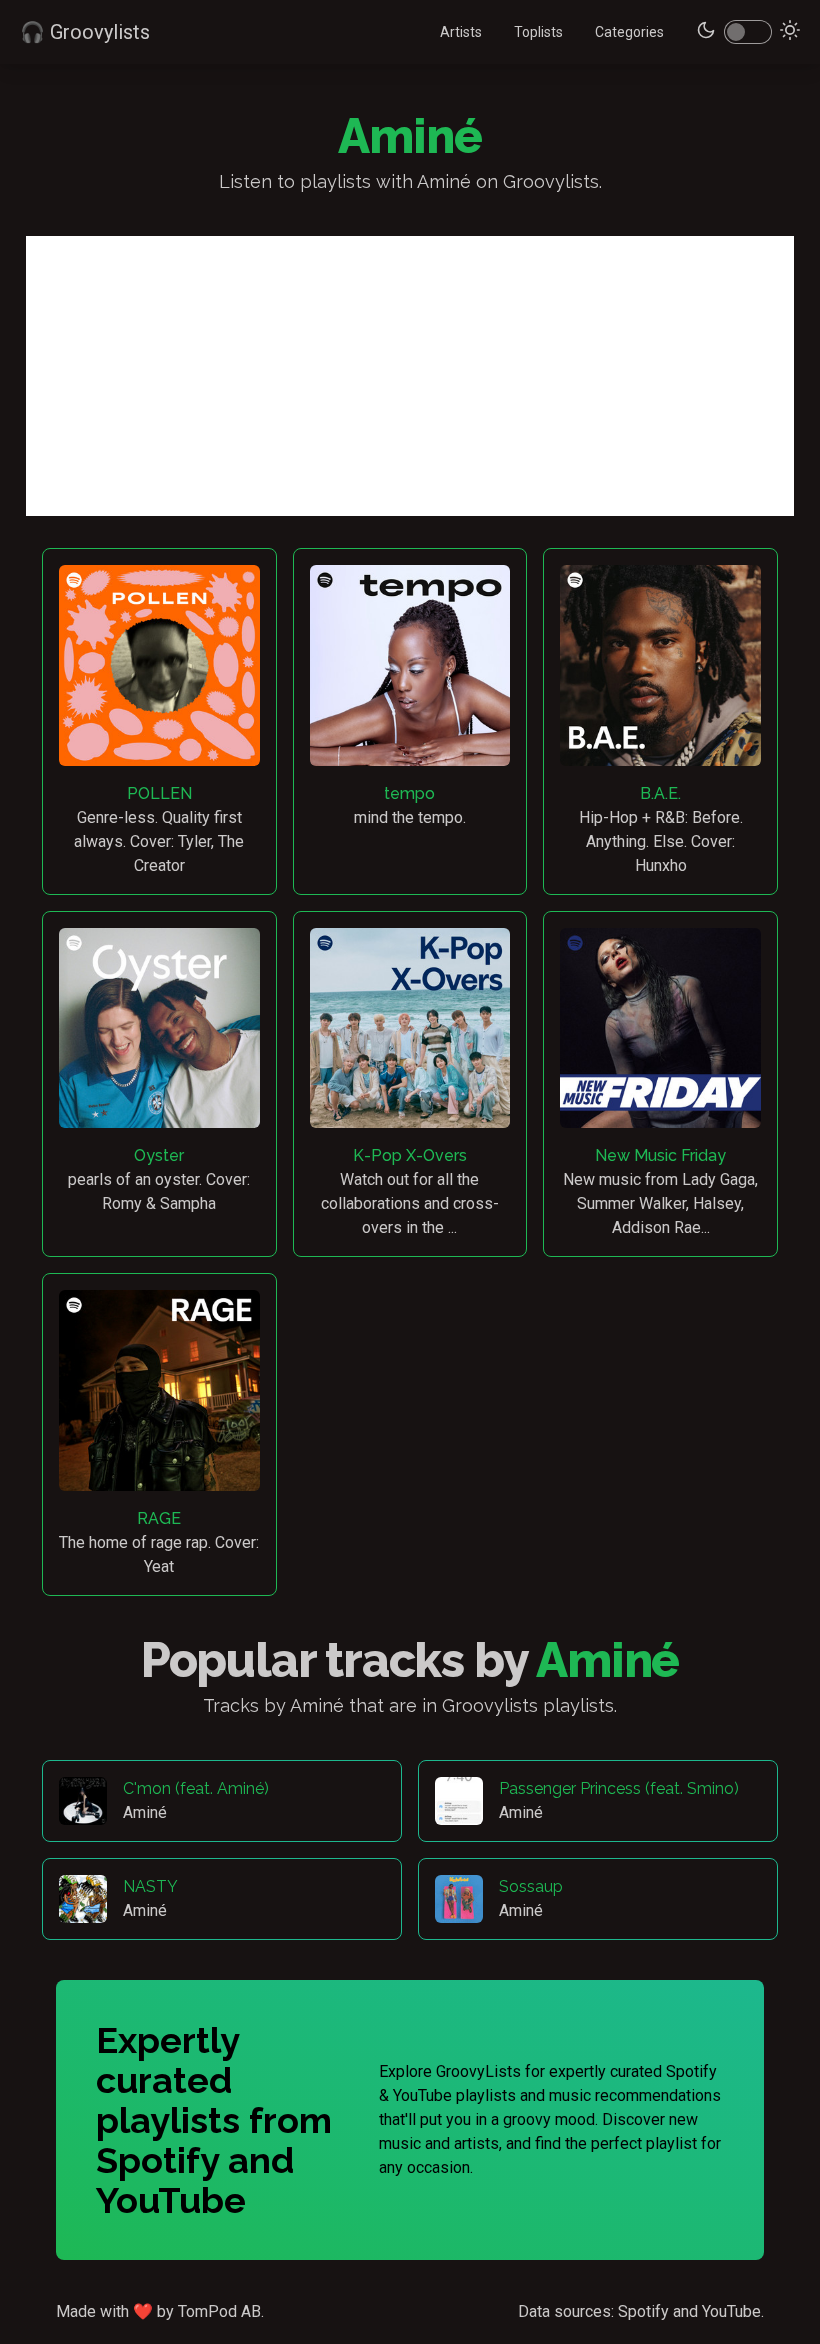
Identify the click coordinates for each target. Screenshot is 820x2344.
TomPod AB (219, 2311)
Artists (461, 32)
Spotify (643, 2311)
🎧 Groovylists (85, 32)
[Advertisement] (410, 376)
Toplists (538, 32)
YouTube (731, 2311)
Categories (629, 32)
